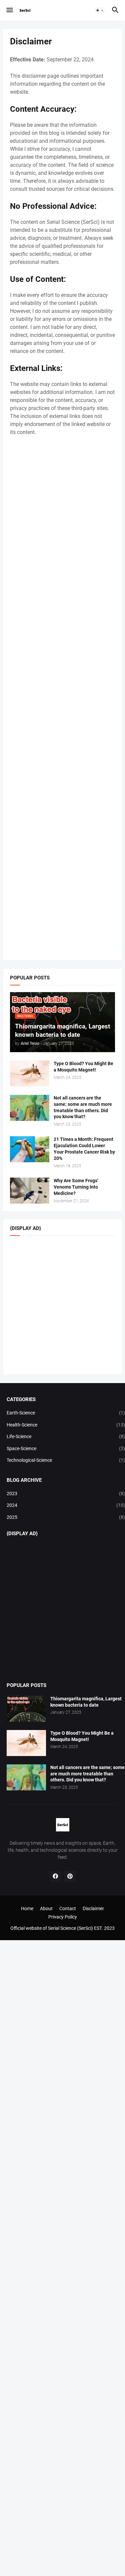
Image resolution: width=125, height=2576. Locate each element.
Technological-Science (66, 1460)
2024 (66, 1505)
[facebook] (55, 1876)
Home (27, 1908)
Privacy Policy (63, 1917)
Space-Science (66, 1448)
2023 (66, 1493)
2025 (66, 1517)
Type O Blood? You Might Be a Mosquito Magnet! (83, 1067)
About (46, 1908)
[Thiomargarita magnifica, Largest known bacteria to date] (26, 1709)
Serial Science (62, 1928)
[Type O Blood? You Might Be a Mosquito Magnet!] (30, 1074)
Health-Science (66, 1425)
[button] (9, 10)
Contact (68, 1908)
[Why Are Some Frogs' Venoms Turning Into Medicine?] (30, 1191)
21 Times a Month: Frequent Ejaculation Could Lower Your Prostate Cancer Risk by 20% (84, 1149)
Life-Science (66, 1436)
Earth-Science (66, 1413)
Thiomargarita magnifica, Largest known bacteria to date (86, 1702)
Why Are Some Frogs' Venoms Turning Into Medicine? (76, 1187)
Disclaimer (93, 1908)
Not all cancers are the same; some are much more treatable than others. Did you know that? (83, 1107)
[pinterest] (70, 1876)
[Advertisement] (62, 699)
